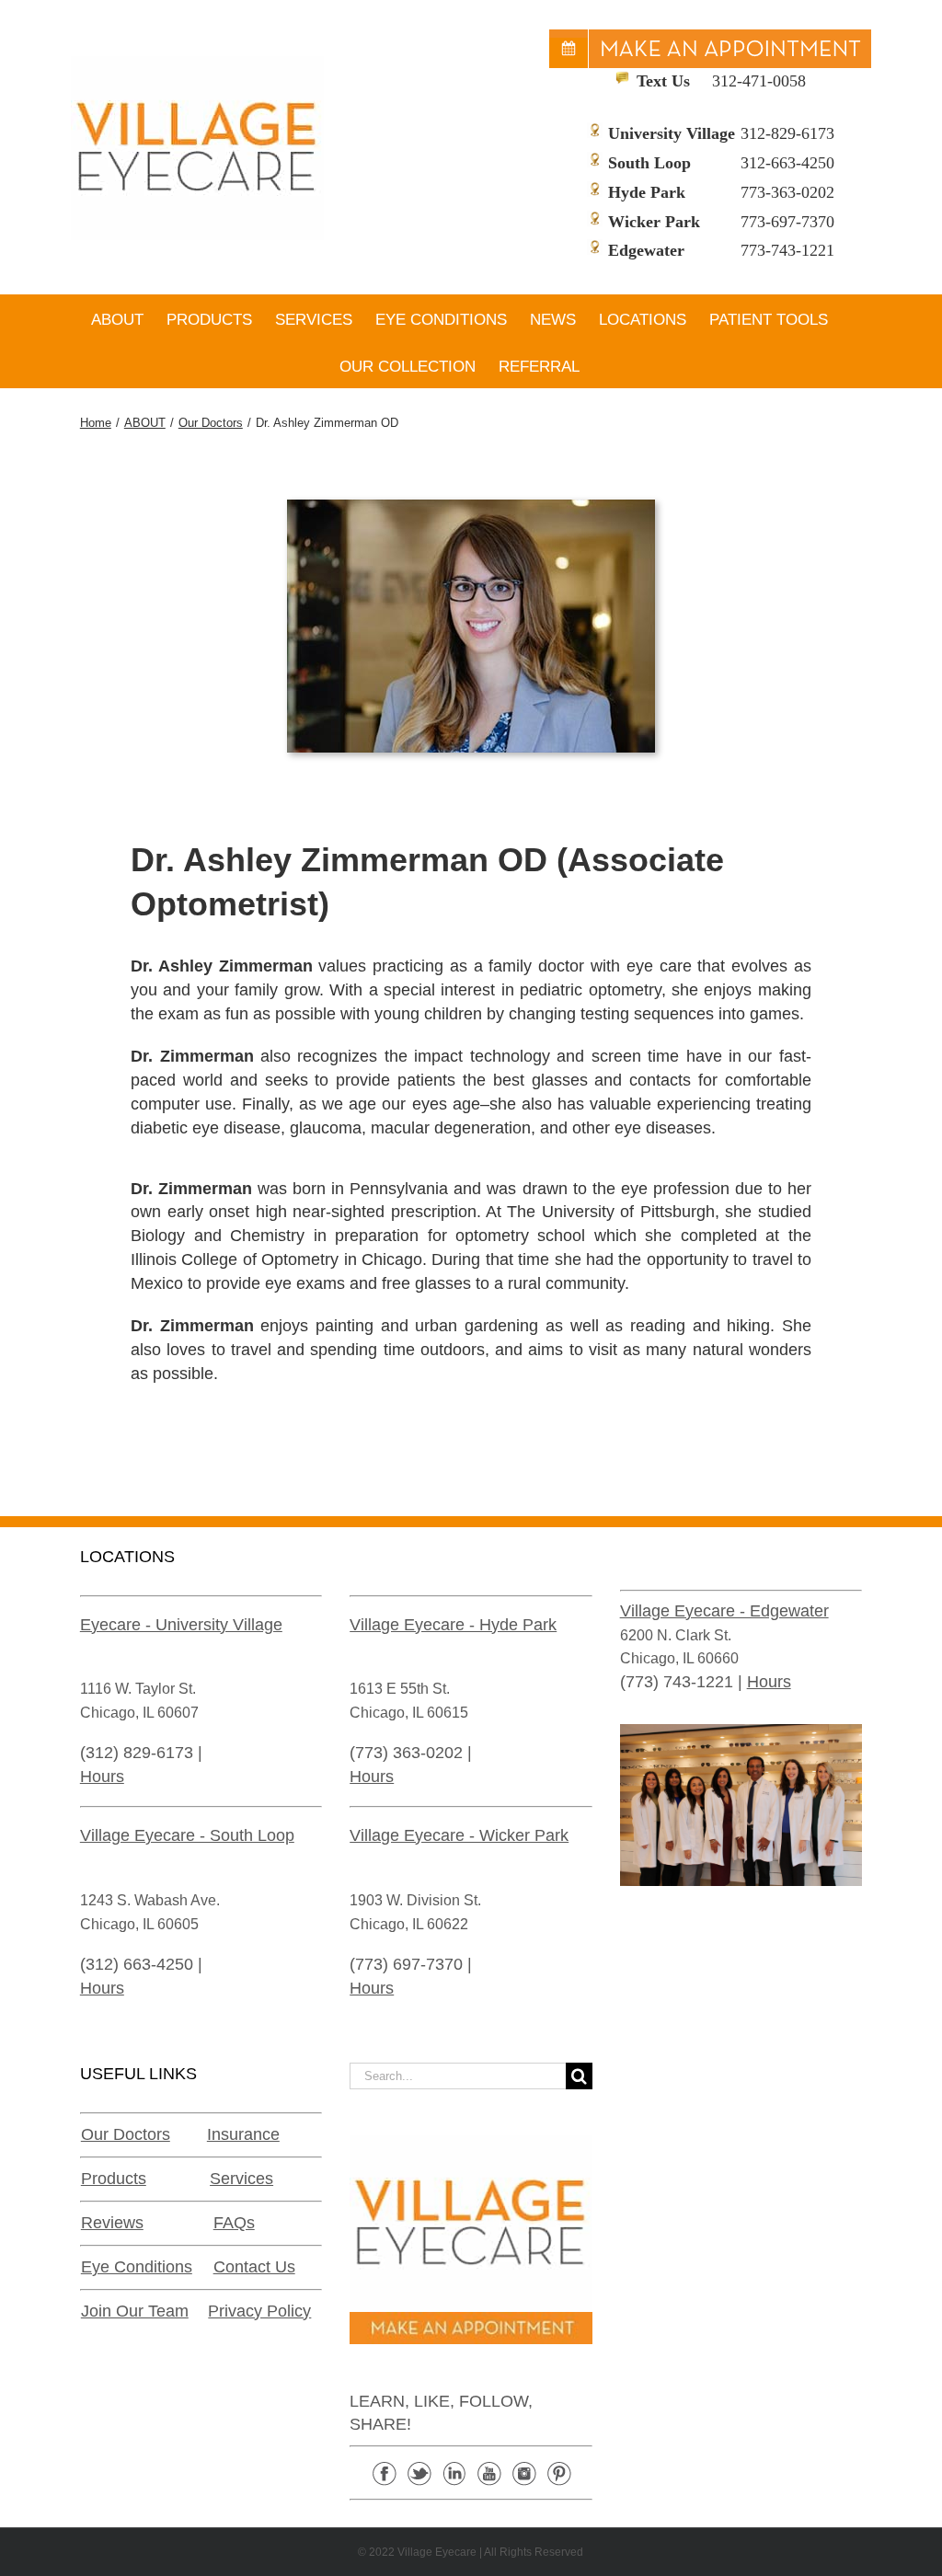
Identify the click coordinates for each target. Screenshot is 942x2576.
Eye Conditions (137, 2267)
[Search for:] (457, 2076)
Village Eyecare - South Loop (187, 1835)
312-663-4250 (787, 163)
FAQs (234, 2223)
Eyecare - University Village (181, 1625)
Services (241, 2179)
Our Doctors (126, 2134)
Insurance (243, 2134)
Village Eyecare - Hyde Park (453, 1625)
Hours (102, 1777)
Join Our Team (135, 2311)
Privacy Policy (259, 2311)
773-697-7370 (787, 222)
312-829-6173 (787, 133)
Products (114, 2179)
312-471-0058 (759, 81)
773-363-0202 (787, 192)
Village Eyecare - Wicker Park (459, 1835)
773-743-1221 (787, 250)
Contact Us (254, 2267)
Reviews (112, 2223)
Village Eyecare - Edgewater (724, 1611)
